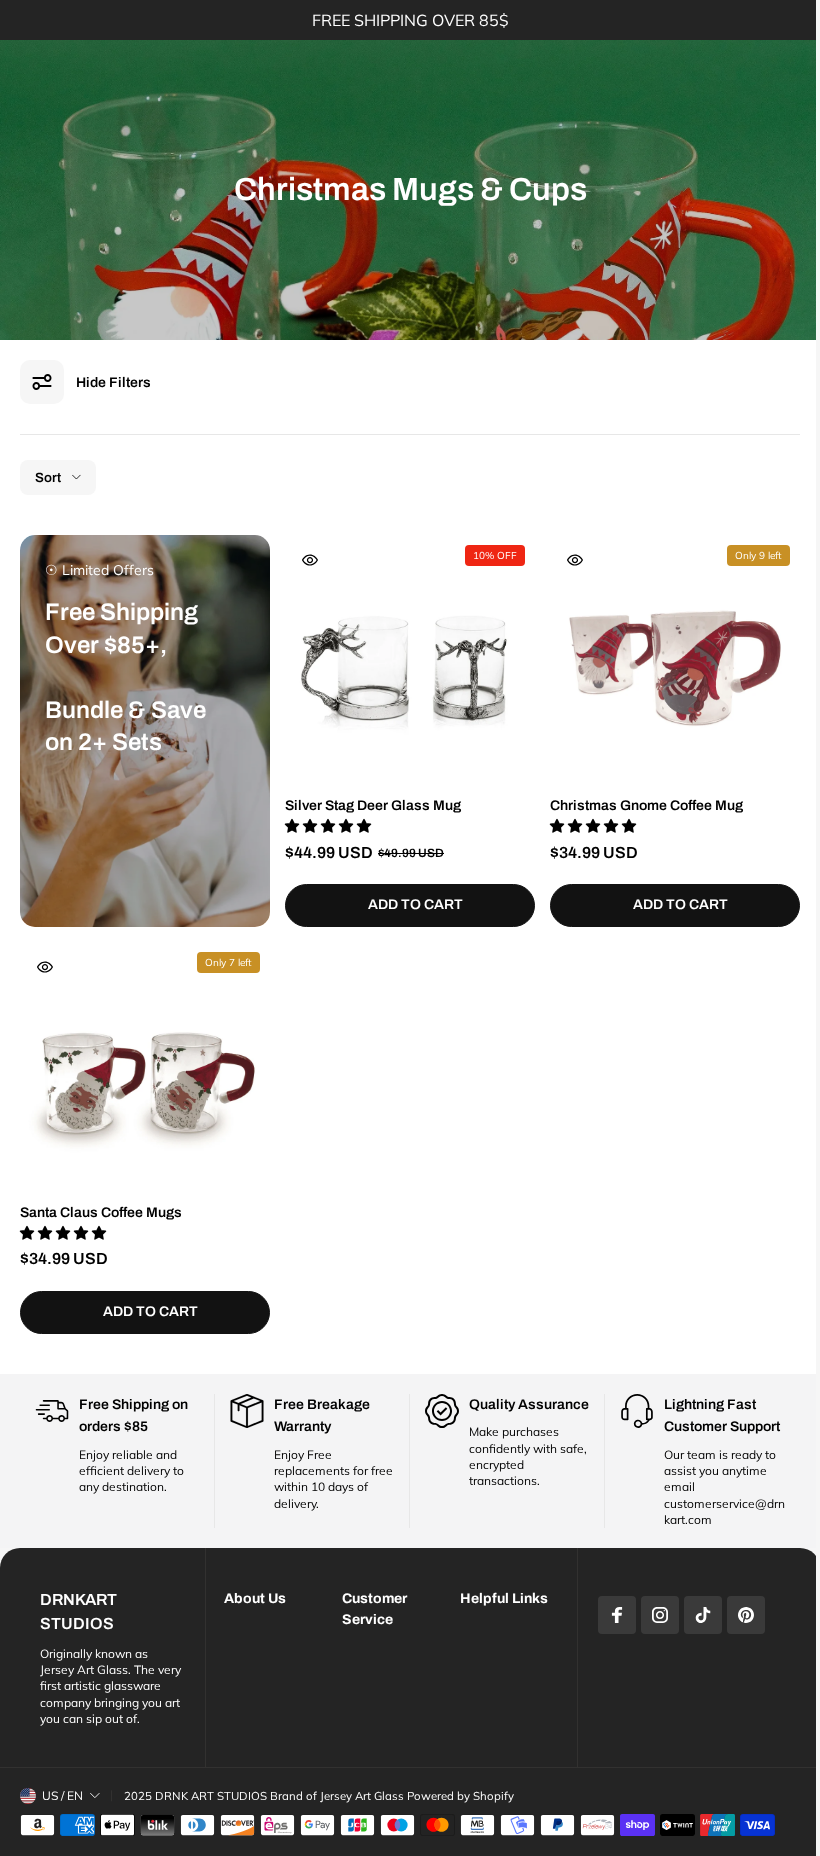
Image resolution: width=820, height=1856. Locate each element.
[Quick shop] (310, 560)
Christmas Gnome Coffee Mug (646, 805)
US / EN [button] (62, 1788)
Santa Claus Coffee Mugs (101, 1212)
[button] (330, 826)
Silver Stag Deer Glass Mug (373, 805)
